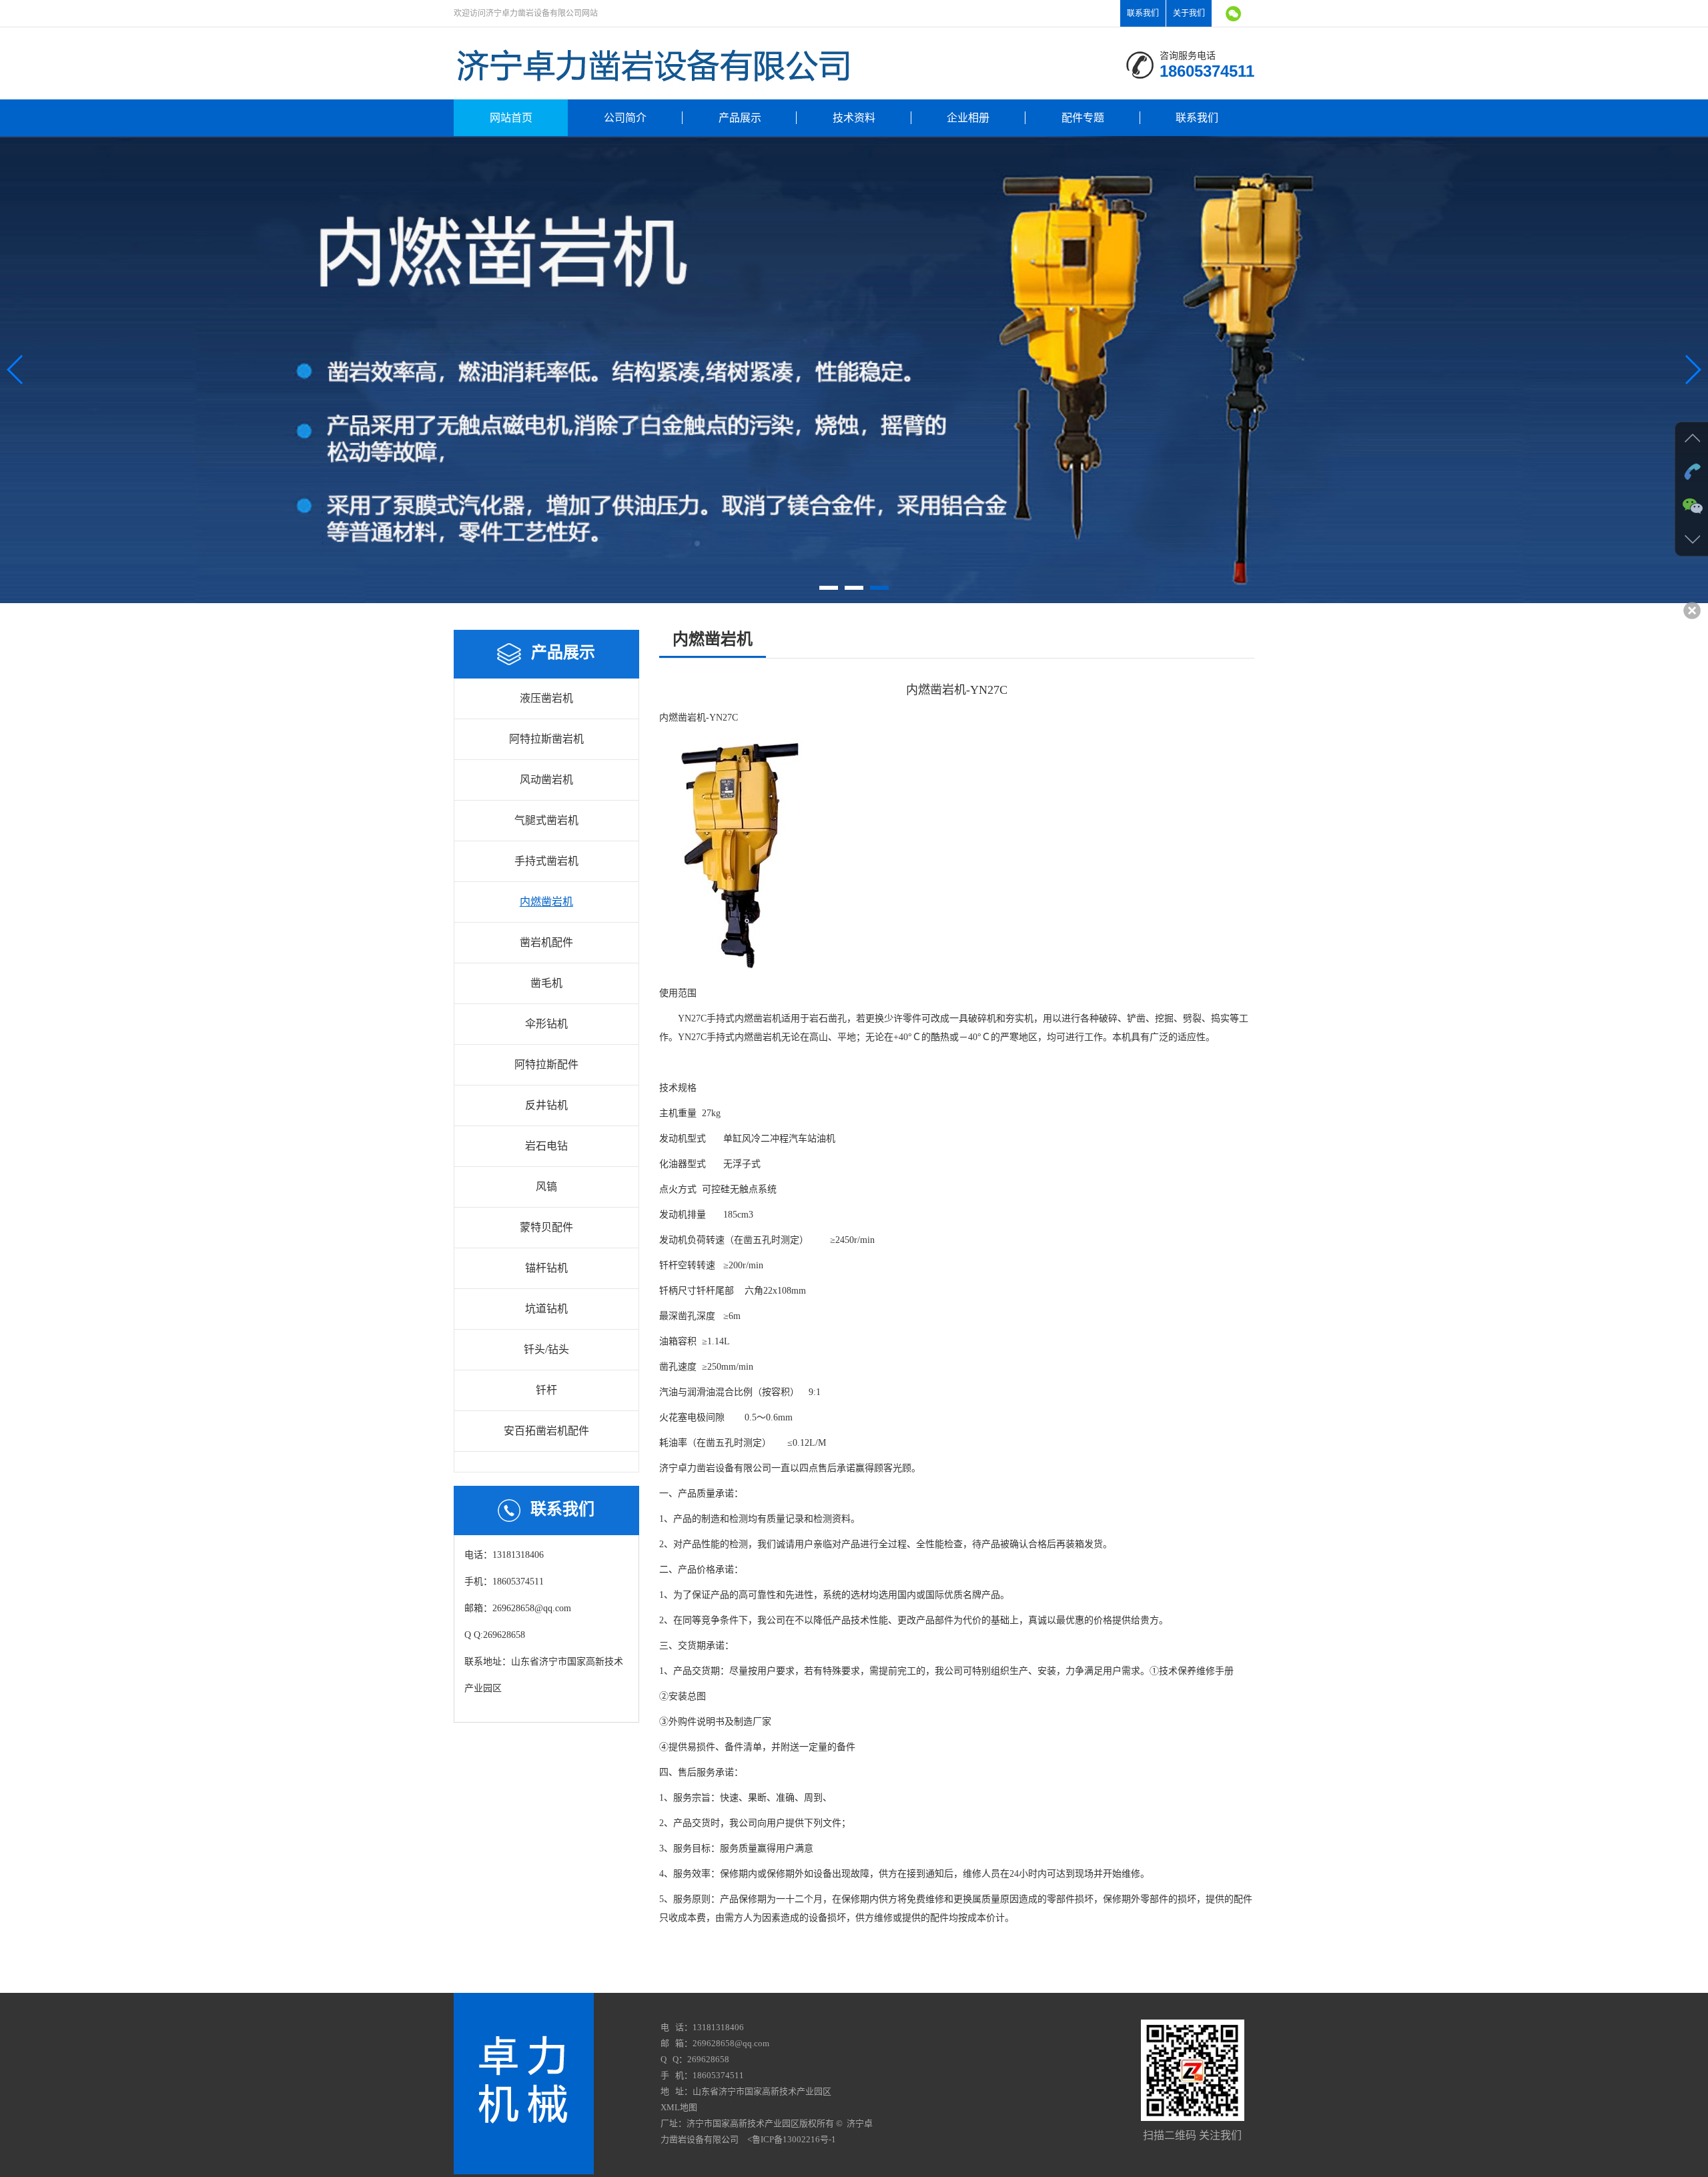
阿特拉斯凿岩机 (546, 739)
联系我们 (1143, 13)
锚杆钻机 (546, 1268)
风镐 (546, 1187)
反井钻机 (546, 1105)
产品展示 (740, 118)
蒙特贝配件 (546, 1227)
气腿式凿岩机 (546, 820)
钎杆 (546, 1390)
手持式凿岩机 (546, 861)
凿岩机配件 (546, 942)
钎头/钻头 (546, 1349)
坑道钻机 (546, 1309)
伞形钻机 (546, 1024)
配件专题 (1083, 118)
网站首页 (511, 118)
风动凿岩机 (546, 780)
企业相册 (968, 118)
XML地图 (679, 2107)
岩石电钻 (546, 1146)
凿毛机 (546, 983)
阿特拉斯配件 (546, 1064)
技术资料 (854, 118)
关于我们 (1189, 13)
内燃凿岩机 (546, 902)
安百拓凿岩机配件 (546, 1431)
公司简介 (625, 118)
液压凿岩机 (546, 698)
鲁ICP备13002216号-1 (794, 2139)
